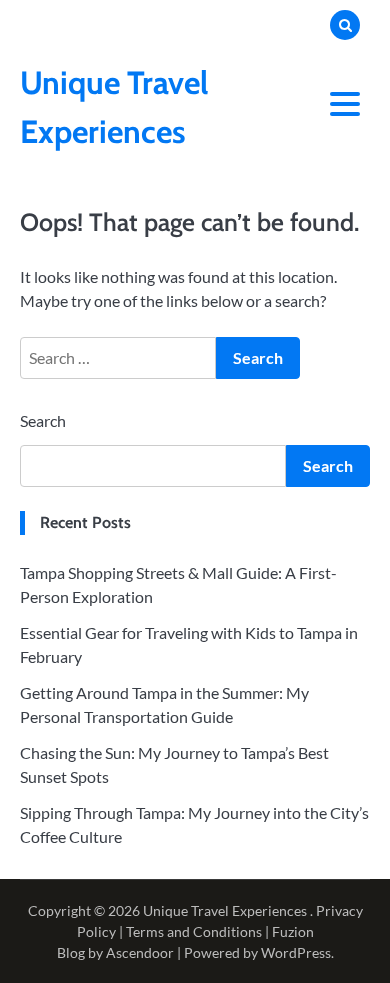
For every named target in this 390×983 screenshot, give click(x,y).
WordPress (296, 952)
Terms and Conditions (194, 931)
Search (43, 420)
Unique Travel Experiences (225, 910)
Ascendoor (140, 952)
